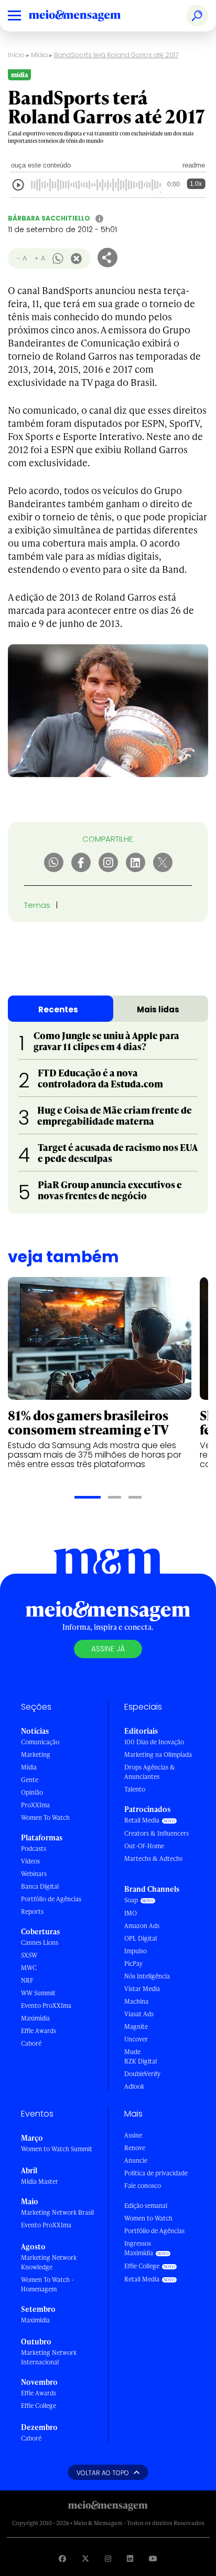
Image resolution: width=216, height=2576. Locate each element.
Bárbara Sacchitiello (49, 218)
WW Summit (38, 1993)
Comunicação (40, 1742)
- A (22, 258)
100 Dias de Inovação (154, 1742)
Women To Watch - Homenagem (47, 2284)
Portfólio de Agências (51, 1899)
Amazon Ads (142, 1926)
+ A (40, 258)
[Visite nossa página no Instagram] (108, 2558)
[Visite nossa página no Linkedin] (130, 2558)
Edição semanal (146, 2206)
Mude (132, 2052)
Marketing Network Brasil (57, 2212)
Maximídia (35, 2018)
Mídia (39, 55)
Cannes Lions (40, 1943)
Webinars (34, 1874)
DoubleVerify (142, 2074)
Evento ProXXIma (46, 2006)
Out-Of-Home (144, 1846)
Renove (135, 2148)
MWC (29, 1968)
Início (16, 55)
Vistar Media (142, 1989)
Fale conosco (143, 2186)
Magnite (136, 2027)
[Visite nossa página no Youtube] (153, 2558)
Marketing (36, 1755)
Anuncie (136, 2160)
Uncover (136, 2039)
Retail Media (142, 1820)
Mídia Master (40, 2181)
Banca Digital (40, 1886)
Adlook (134, 2086)
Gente (30, 1780)
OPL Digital (141, 1938)
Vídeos (30, 1861)
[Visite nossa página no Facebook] (62, 2558)
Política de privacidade (156, 2173)
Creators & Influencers (156, 1833)
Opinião (32, 1792)
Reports (32, 1912)
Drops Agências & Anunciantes (150, 1772)
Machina (136, 2001)
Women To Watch (45, 1818)
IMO (131, 1913)
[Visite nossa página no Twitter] (85, 2558)
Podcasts (34, 1849)
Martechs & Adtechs (153, 1858)
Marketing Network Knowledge (49, 2262)
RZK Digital (141, 2061)
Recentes (58, 1009)
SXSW (29, 1955)
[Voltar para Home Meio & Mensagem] (87, 16)
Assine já (108, 1649)
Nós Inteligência (147, 1976)
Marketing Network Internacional (49, 2357)
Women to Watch (148, 2218)
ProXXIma (35, 1805)
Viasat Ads (139, 2014)
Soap (131, 1900)
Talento (135, 1789)
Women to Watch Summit (57, 2149)
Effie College (39, 2406)
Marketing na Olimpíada (158, 1755)
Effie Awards (39, 2031)
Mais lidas (158, 1009)
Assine (133, 2135)
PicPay (133, 1964)
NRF (27, 1980)
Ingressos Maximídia (139, 2248)
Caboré (31, 2043)
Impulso (136, 1951)
